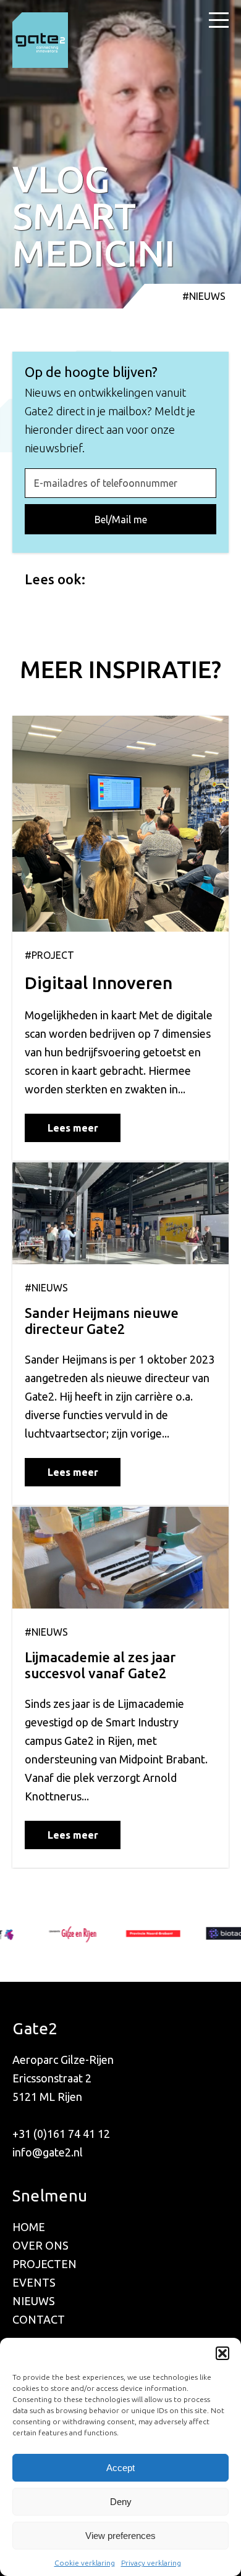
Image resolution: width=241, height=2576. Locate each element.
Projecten (44, 2264)
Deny (121, 2502)
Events (34, 2282)
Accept (120, 2468)
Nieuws (34, 2301)
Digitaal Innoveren (99, 983)
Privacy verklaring (151, 2563)
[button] (222, 2353)
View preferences (120, 2536)
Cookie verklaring (85, 2563)
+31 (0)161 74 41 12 (61, 2134)
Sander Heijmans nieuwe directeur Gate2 (102, 1321)
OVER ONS (40, 2245)
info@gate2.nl (48, 2152)
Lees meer (73, 1128)
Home (29, 2227)
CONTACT (39, 2319)
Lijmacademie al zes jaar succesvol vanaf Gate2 (100, 1665)
